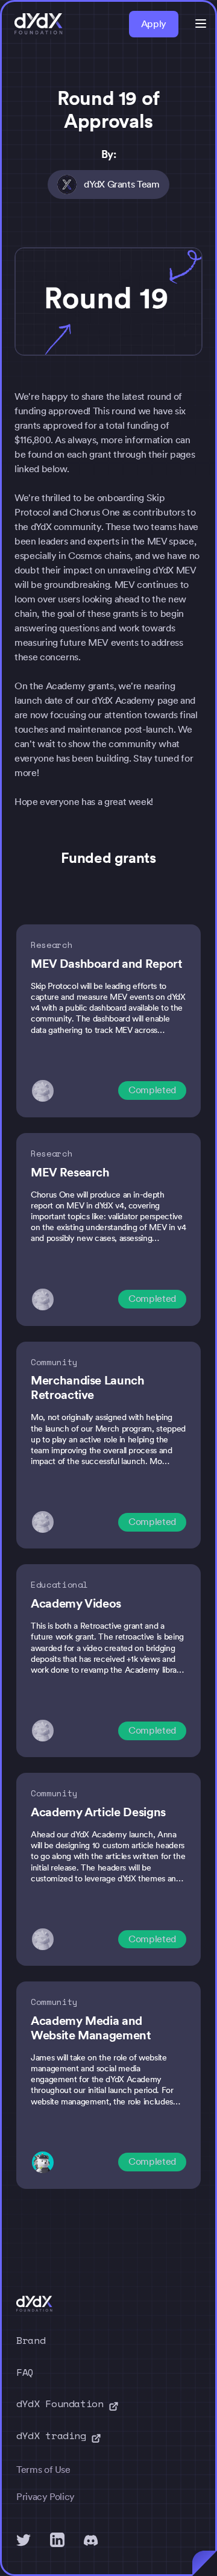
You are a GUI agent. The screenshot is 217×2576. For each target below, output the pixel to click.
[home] (39, 24)
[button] (201, 24)
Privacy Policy (46, 2497)
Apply (154, 24)
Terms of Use (43, 2470)
